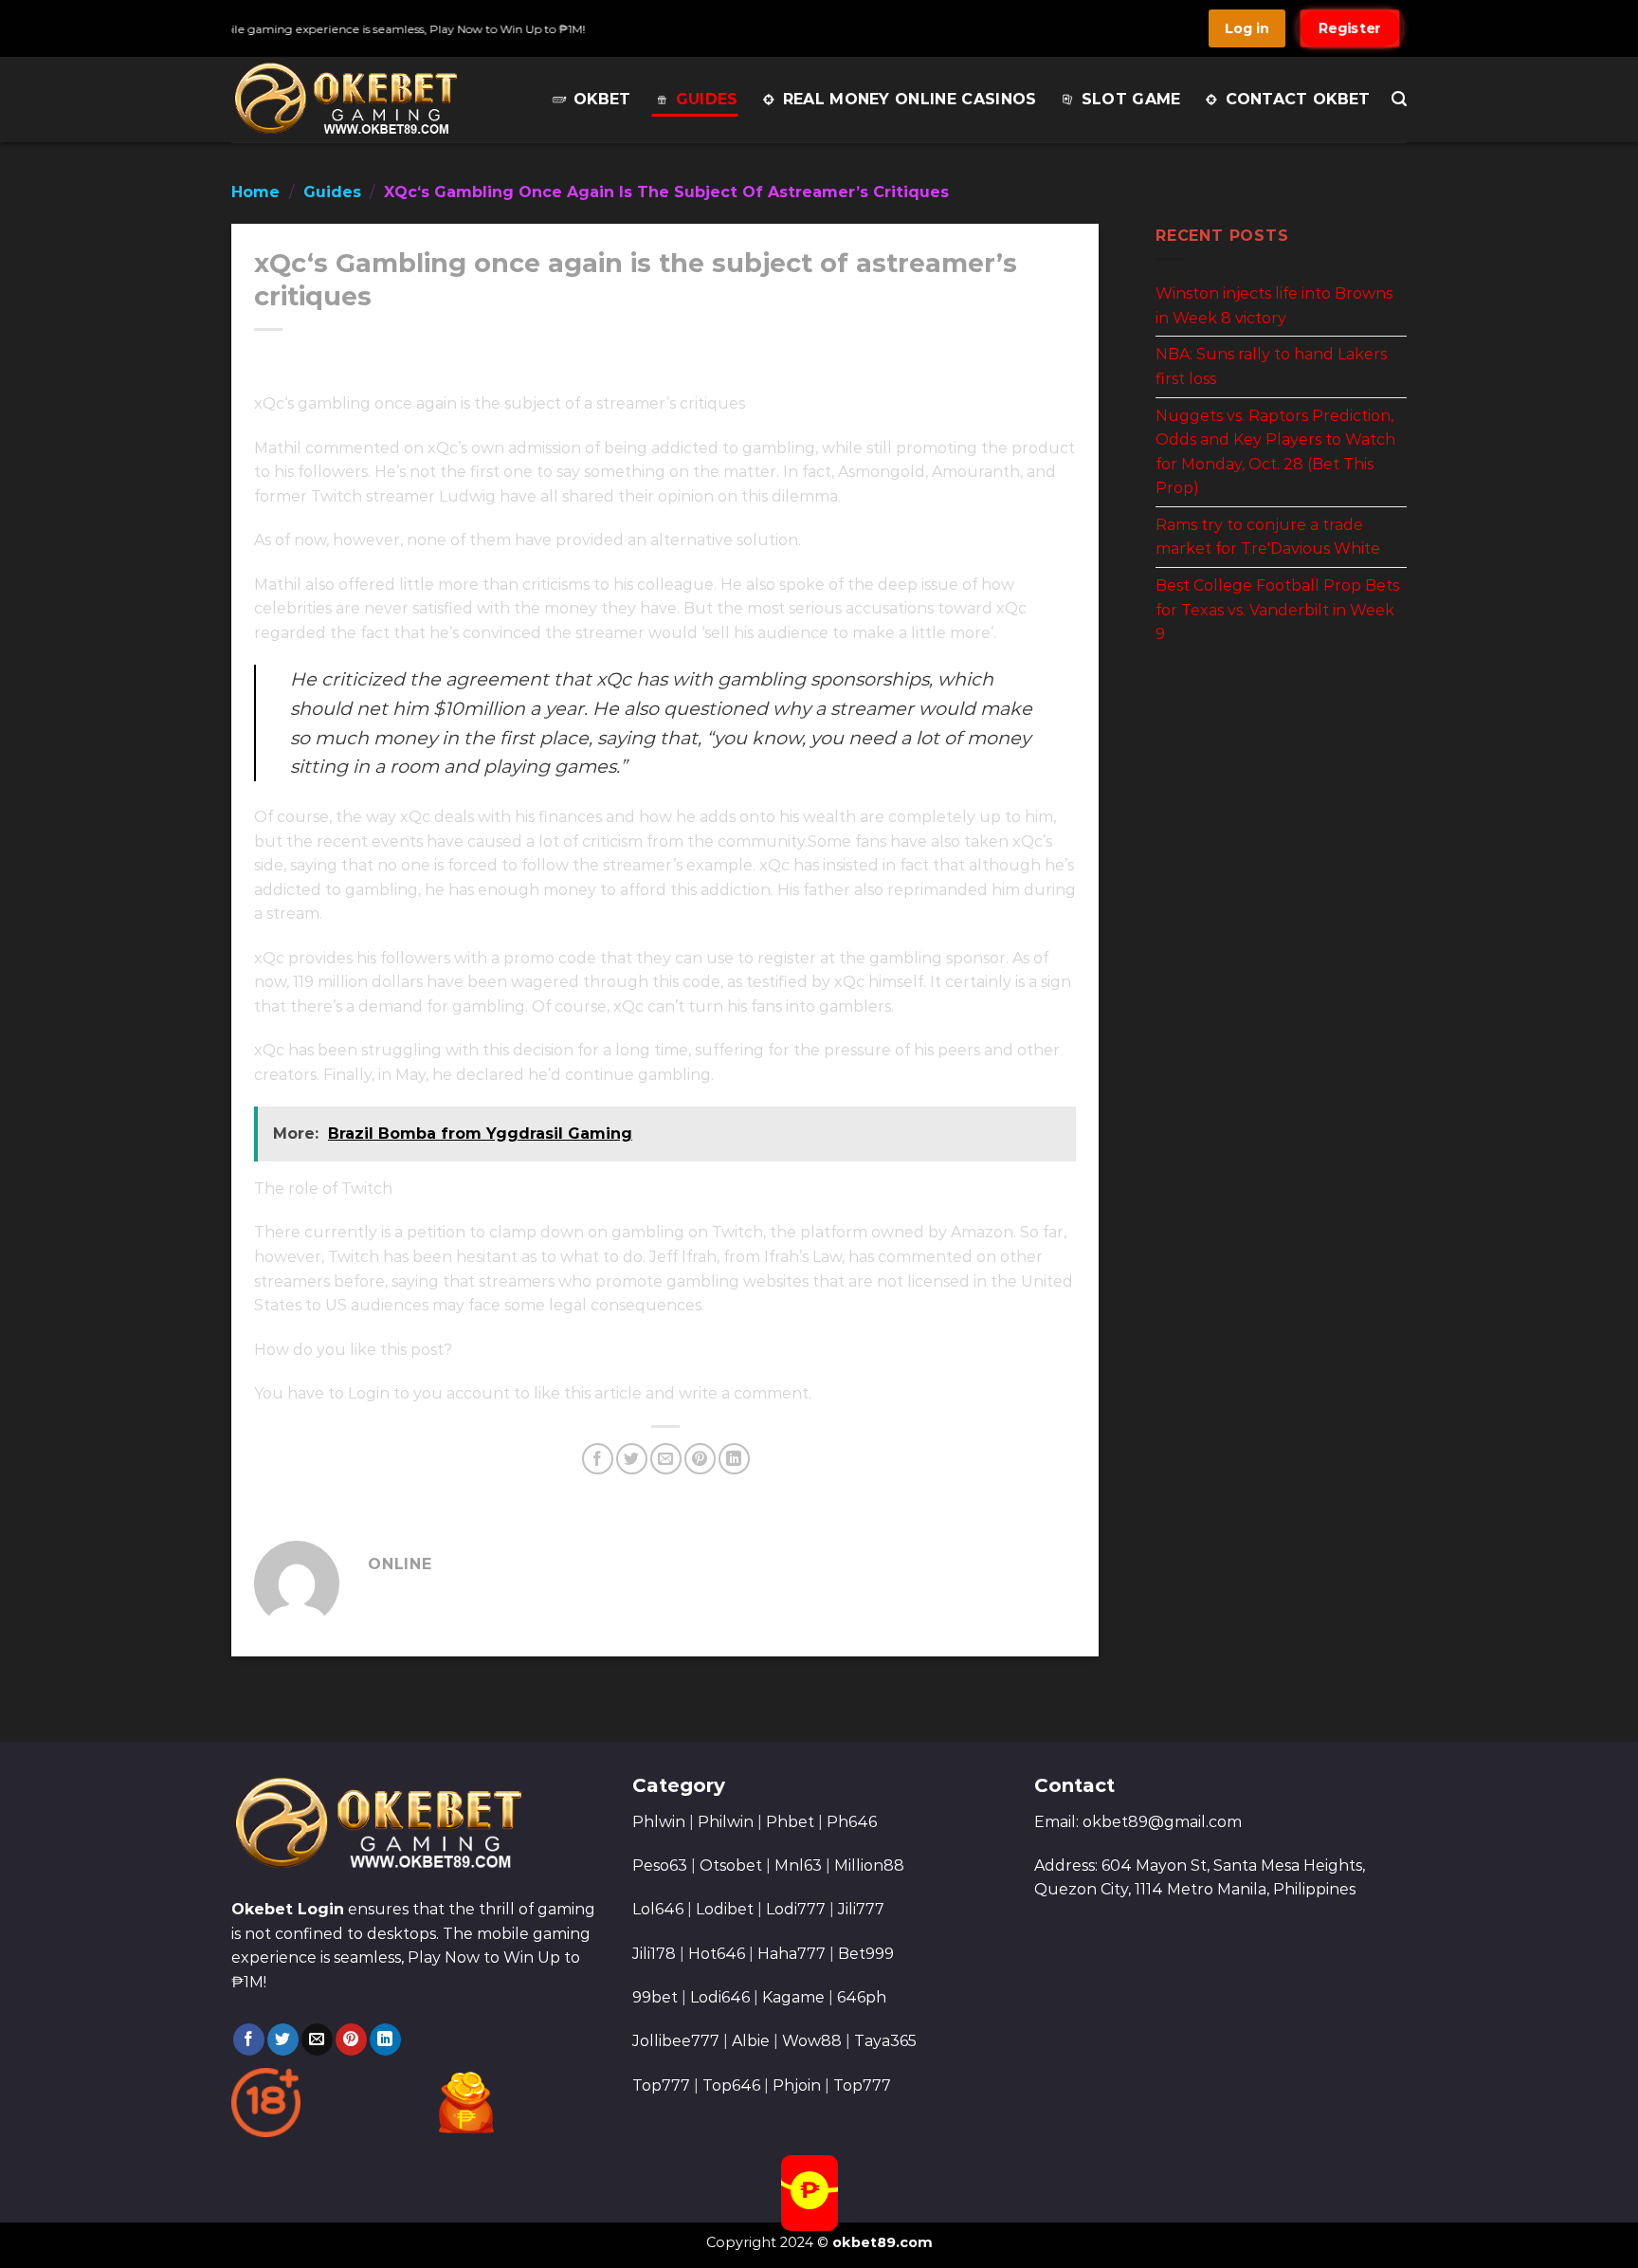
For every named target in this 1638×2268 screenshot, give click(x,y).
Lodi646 (720, 1997)
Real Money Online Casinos (910, 99)
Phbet (790, 1822)
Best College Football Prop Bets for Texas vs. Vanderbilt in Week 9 (1277, 610)
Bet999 (866, 1954)
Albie (751, 2041)
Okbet (602, 99)
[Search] (1399, 99)
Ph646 (852, 1822)
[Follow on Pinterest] (351, 2039)
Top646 (731, 2085)
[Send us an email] (317, 2039)
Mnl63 (798, 1866)
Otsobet (731, 1866)
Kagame (793, 1997)
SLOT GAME (1131, 99)
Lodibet (725, 1909)
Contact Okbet (1298, 99)
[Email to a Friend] (666, 1459)
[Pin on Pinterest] (700, 1459)
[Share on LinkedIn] (734, 1459)
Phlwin (659, 1822)
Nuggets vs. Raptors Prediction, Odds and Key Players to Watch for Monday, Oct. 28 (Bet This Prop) (1275, 451)
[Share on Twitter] (632, 1459)
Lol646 (658, 1909)
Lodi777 (796, 1909)
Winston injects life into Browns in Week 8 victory (1274, 306)
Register (1349, 28)
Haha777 (792, 1954)
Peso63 (660, 1866)
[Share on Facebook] (598, 1459)
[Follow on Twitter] (283, 2039)
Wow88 (812, 2041)
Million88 (869, 1866)
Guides (707, 99)
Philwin (726, 1822)
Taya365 (885, 2041)
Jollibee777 (676, 2041)
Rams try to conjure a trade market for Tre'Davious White (1268, 536)
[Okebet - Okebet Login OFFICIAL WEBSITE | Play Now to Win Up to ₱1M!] (347, 99)
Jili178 (654, 1954)
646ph (862, 1997)
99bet (657, 1997)
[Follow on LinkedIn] (385, 2039)
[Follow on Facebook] (249, 2039)
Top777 (661, 2085)
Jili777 (861, 1909)
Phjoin (797, 2085)
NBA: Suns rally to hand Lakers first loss (1271, 366)
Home (255, 192)
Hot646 (717, 1954)
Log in (1247, 28)
